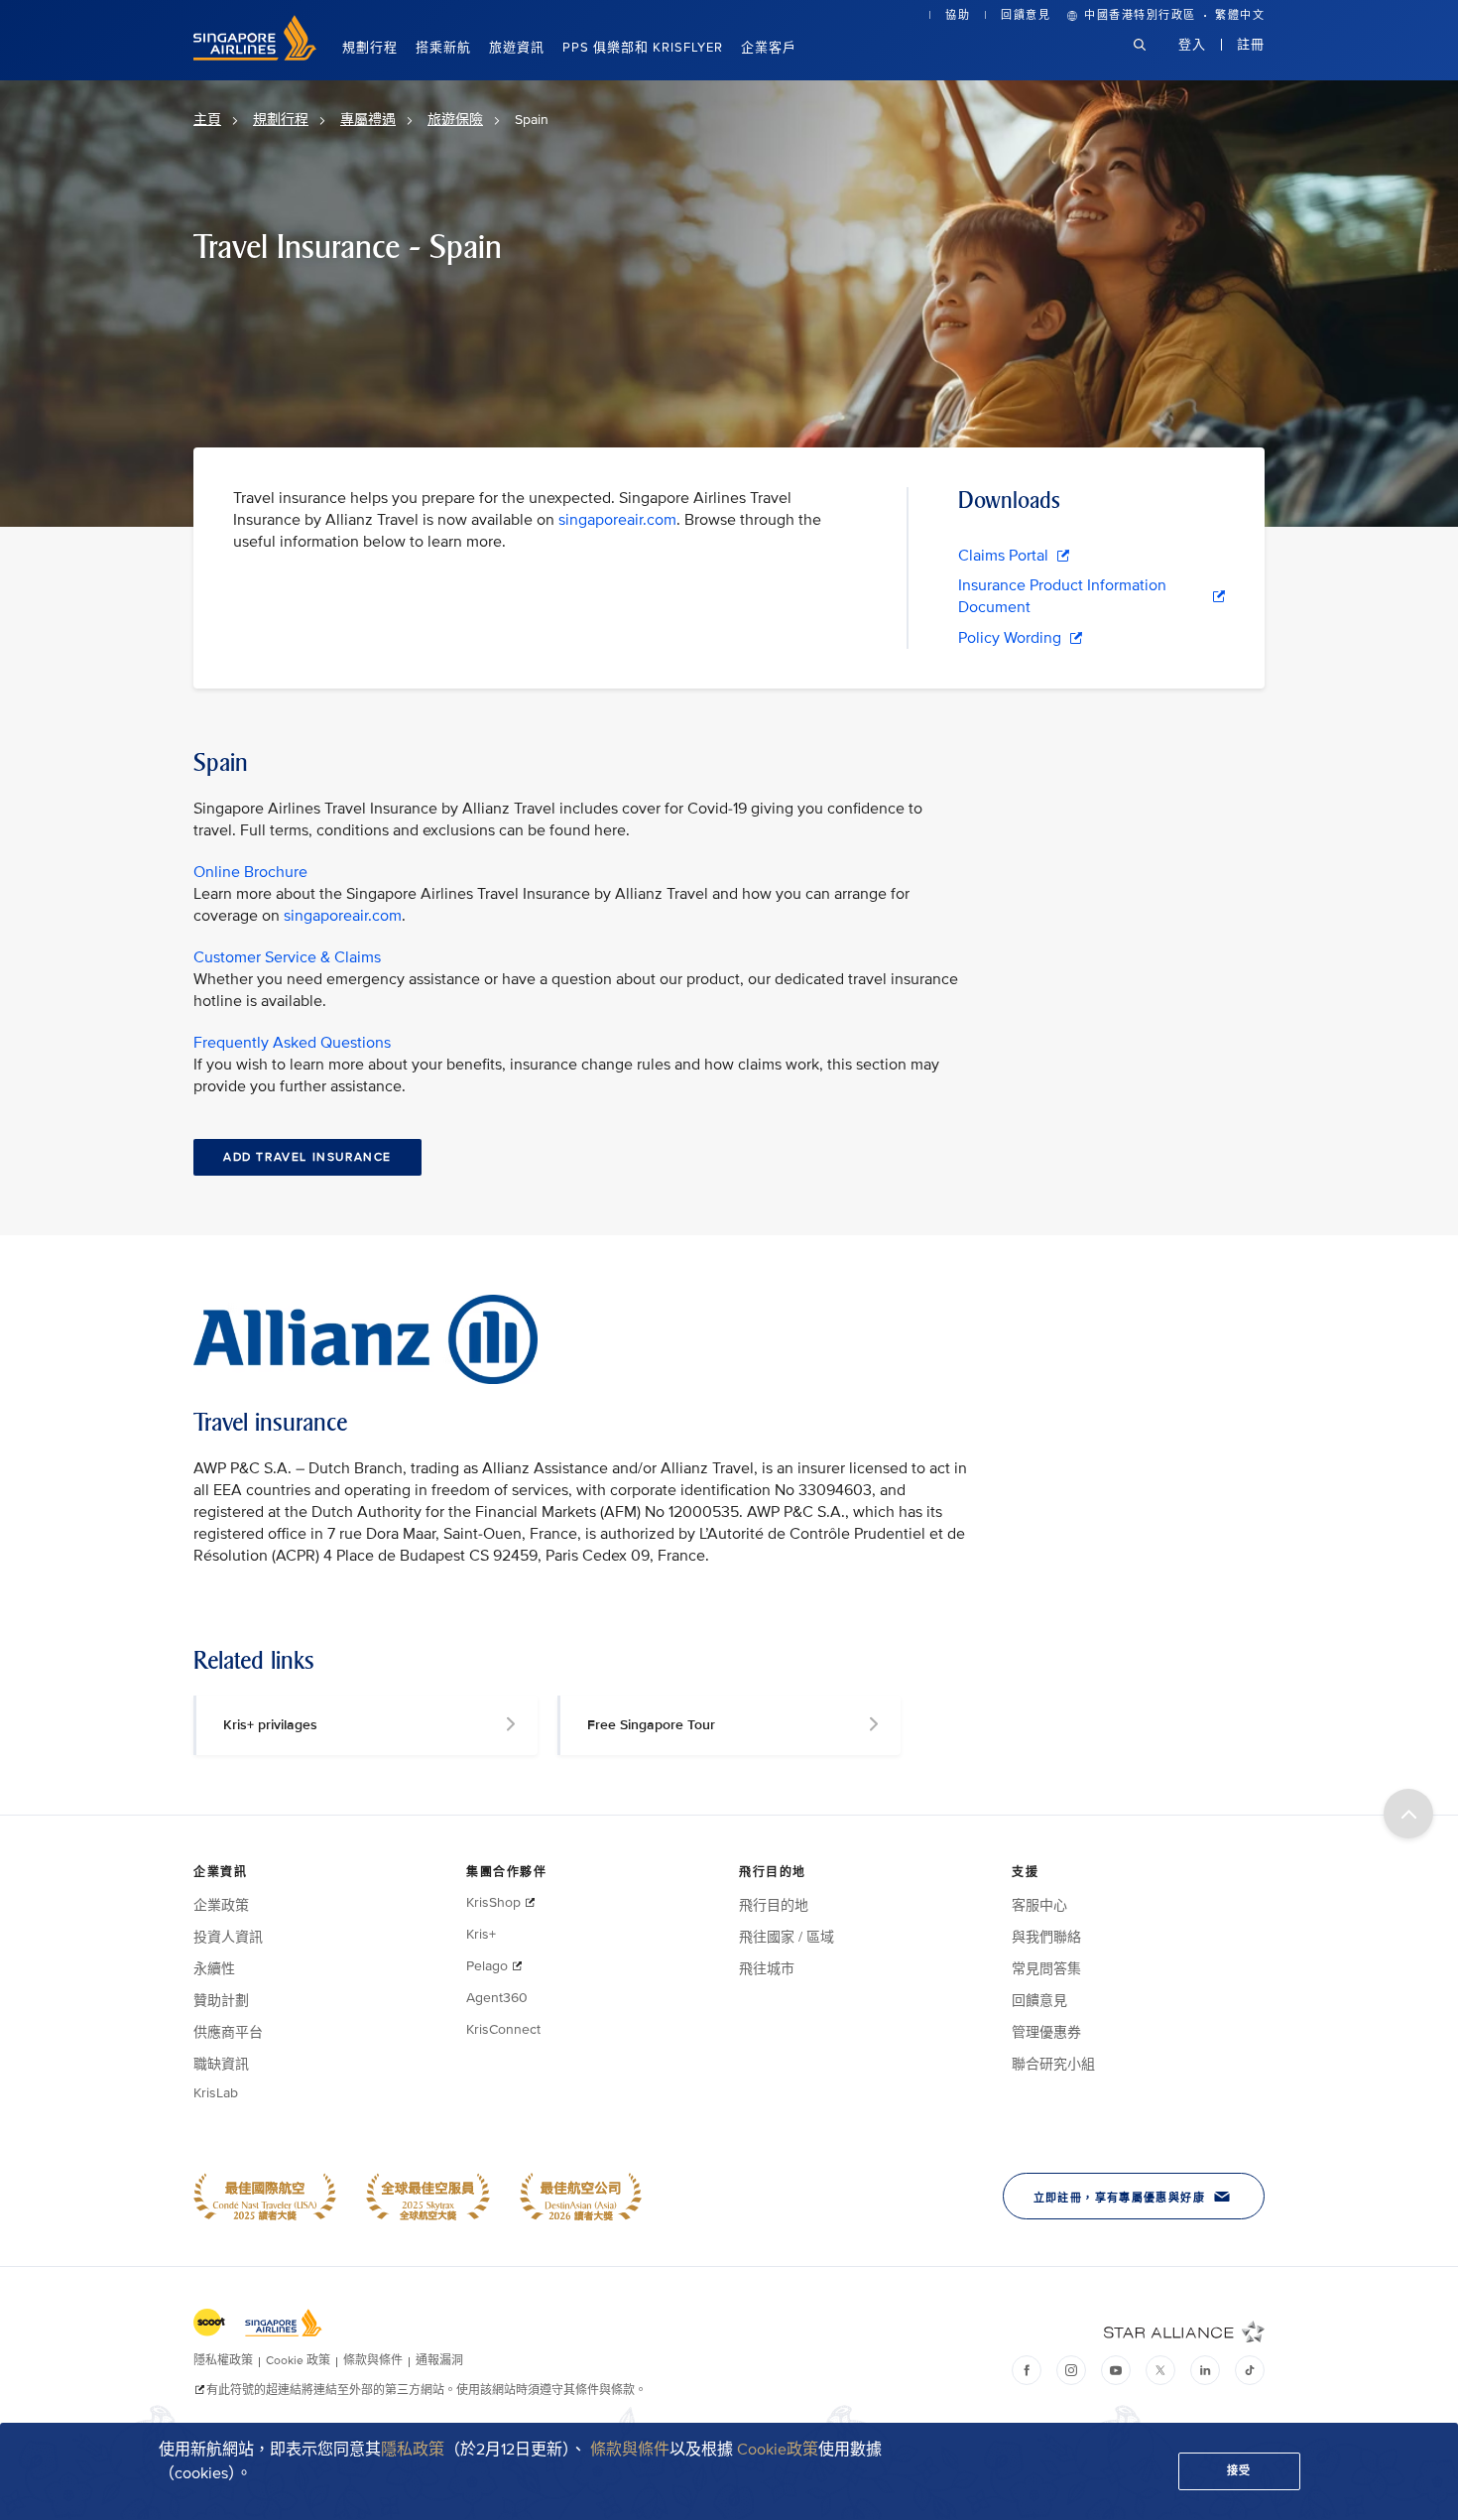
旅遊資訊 (517, 48)
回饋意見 (1026, 15)
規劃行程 (370, 48)
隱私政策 (413, 2450)
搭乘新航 (443, 48)
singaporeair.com (617, 520)
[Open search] (1152, 60)
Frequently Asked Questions (292, 1043)
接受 (1239, 2471)
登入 (1192, 45)
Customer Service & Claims (287, 957)
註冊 (1251, 45)
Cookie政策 (778, 2450)
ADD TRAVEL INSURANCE (307, 1157)
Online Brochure (250, 872)
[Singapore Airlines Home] (255, 56)
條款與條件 (630, 2450)
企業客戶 (769, 48)
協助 (958, 15)
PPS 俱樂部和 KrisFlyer (643, 48)
